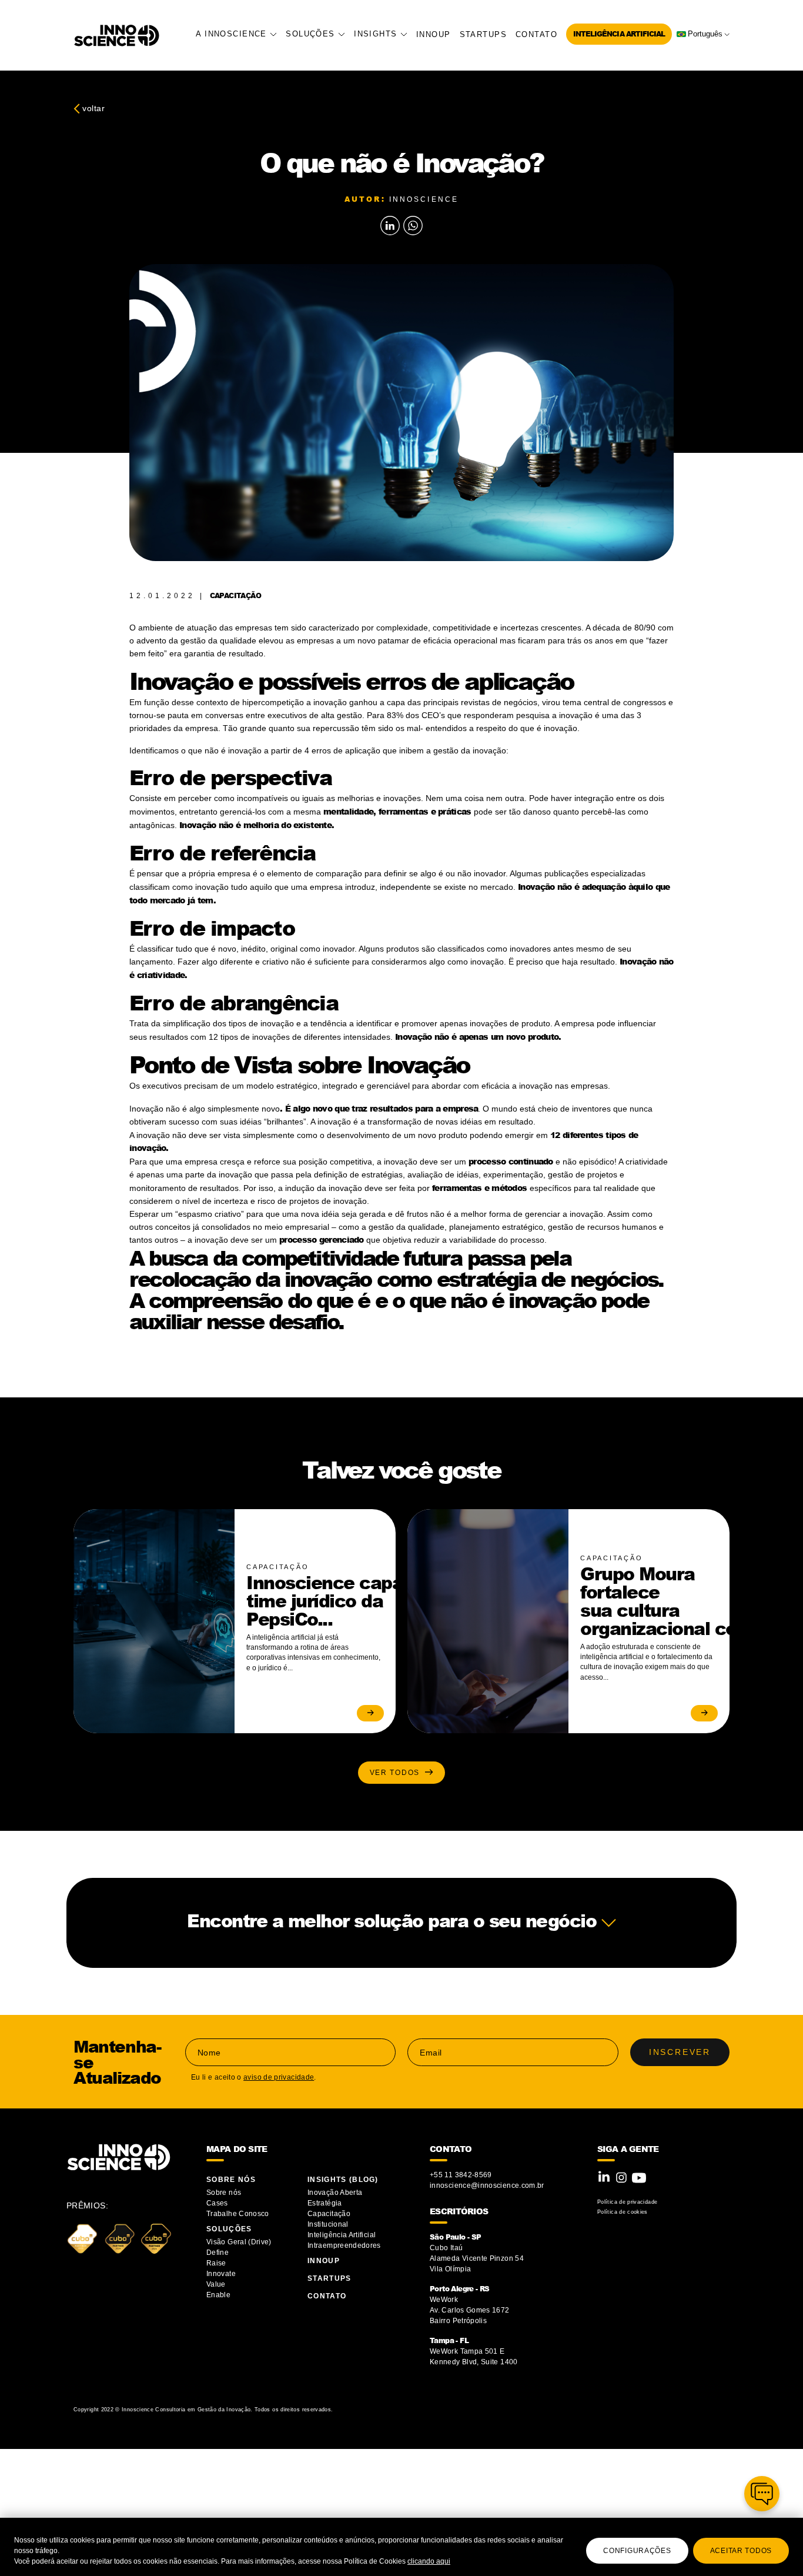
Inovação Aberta (335, 2193)
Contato (536, 34)
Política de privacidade (627, 2202)
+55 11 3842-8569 (461, 2175)
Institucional (328, 2224)
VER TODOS (397, 1773)
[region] (401, 2547)
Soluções (312, 34)
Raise (216, 2263)
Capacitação (329, 2214)
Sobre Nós (231, 2180)
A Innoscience (233, 34)
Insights (377, 34)
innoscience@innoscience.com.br (487, 2185)
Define (218, 2253)
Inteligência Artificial (619, 34)
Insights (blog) (343, 2180)
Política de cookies (623, 2212)
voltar (92, 108)
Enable (218, 2295)
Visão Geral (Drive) (240, 2242)
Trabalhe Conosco (238, 2214)
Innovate (221, 2274)
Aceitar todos (741, 2551)
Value (216, 2284)
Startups (483, 34)
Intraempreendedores (344, 2245)
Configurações (637, 2551)
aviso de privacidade (279, 2077)
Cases (217, 2203)
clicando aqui (429, 2561)
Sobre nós (224, 2193)
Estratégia (325, 2203)
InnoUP (434, 34)
